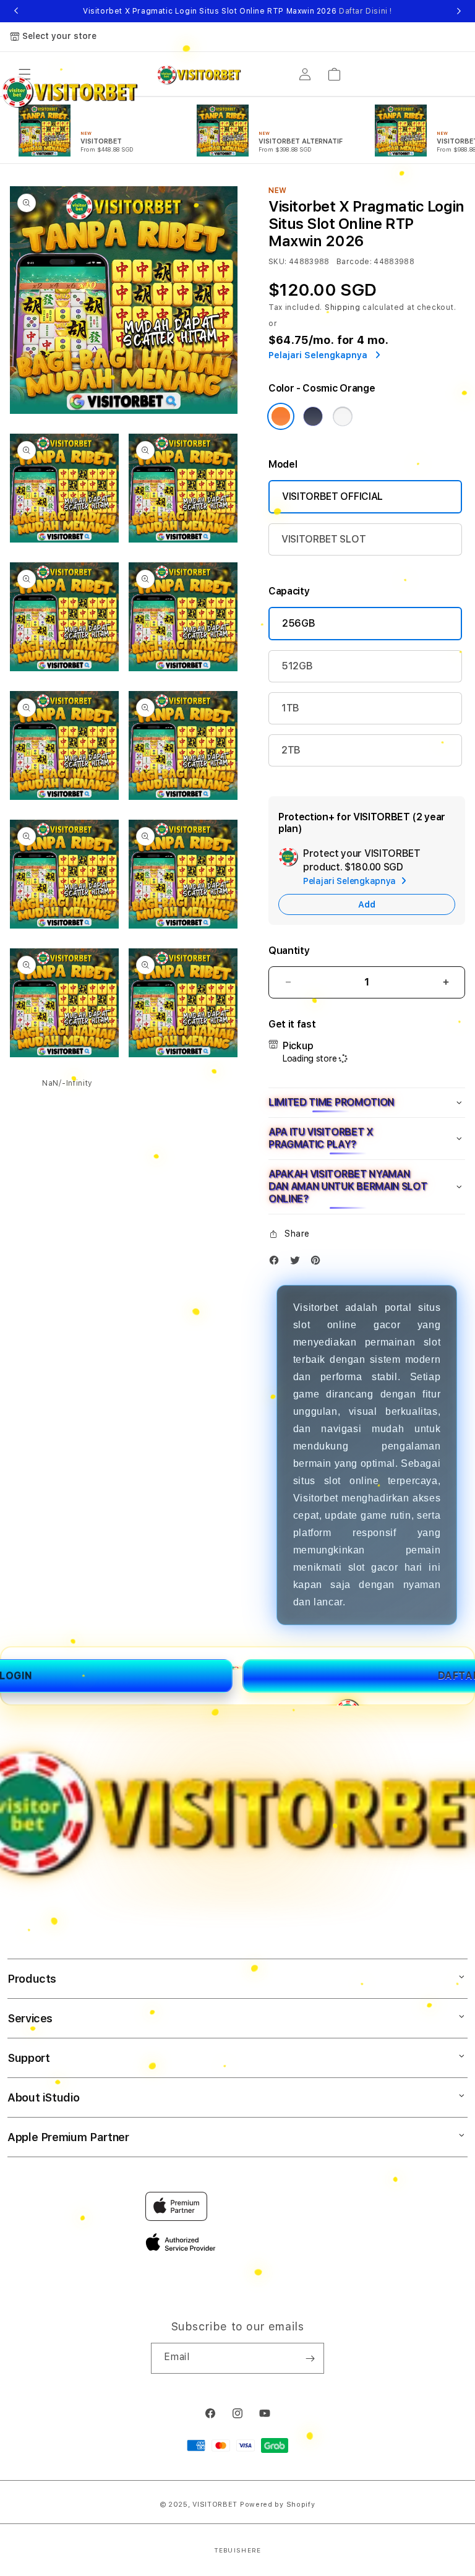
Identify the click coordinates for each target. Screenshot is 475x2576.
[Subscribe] (310, 2358)
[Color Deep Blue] (313, 416)
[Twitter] (298, 1263)
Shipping (343, 307)
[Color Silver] (343, 416)
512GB (297, 666)
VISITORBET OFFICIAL (332, 496)
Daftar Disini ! (366, 11)
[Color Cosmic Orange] (281, 416)
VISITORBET (215, 2505)
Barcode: (354, 262)
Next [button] (459, 11)
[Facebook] (277, 1263)
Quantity (289, 951)
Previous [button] (16, 11)
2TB (291, 750)
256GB (298, 623)
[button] (367, 1103)
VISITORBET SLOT (323, 539)
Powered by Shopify (278, 2505)
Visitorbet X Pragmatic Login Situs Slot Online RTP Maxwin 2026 (237, 11)
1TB (290, 708)
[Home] (199, 74)
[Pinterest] (319, 1263)
